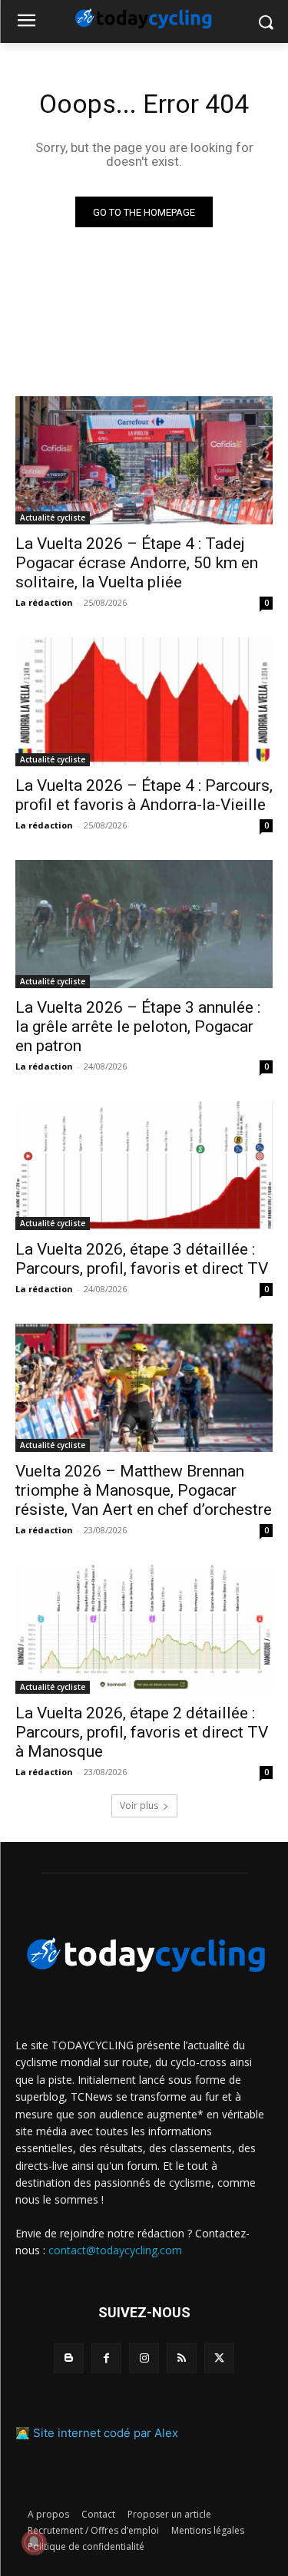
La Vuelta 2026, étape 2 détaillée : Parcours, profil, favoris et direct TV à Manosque (142, 1732)
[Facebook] (106, 2358)
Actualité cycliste (53, 518)
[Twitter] (219, 2358)
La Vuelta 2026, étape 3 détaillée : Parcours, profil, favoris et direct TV (142, 1259)
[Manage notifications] (34, 2542)
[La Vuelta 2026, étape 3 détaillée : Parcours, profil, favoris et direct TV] (144, 1166)
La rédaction (44, 602)
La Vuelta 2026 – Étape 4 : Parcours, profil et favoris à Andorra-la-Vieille (144, 795)
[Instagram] (144, 2358)
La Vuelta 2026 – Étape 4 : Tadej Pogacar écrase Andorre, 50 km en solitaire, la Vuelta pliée (137, 563)
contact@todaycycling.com (115, 2250)
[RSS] (182, 2358)
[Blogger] (69, 2358)
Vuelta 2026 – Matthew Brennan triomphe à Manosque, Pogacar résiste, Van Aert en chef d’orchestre (144, 1490)
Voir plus (139, 1806)
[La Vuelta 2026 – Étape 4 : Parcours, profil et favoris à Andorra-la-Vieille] (144, 702)
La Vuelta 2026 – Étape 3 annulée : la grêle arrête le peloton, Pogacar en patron (138, 1027)
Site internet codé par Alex (106, 2433)
